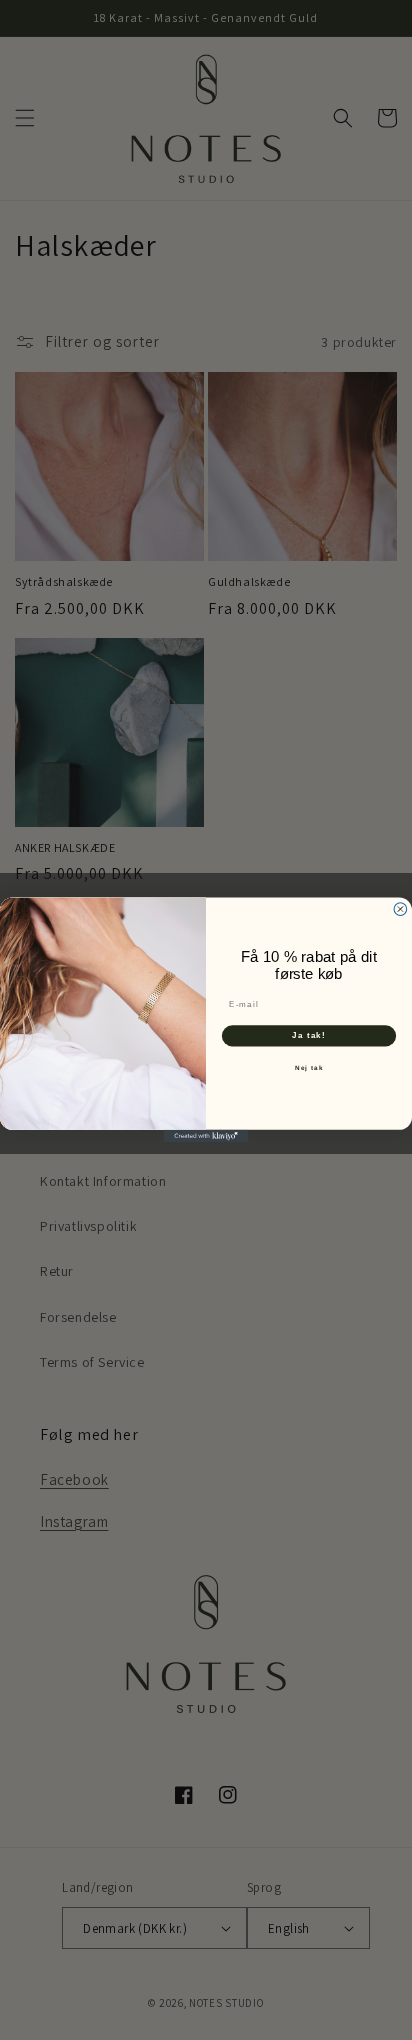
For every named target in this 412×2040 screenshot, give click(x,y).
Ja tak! (309, 1035)
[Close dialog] (400, 909)
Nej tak (309, 1067)
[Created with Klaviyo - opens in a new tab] (206, 1136)
